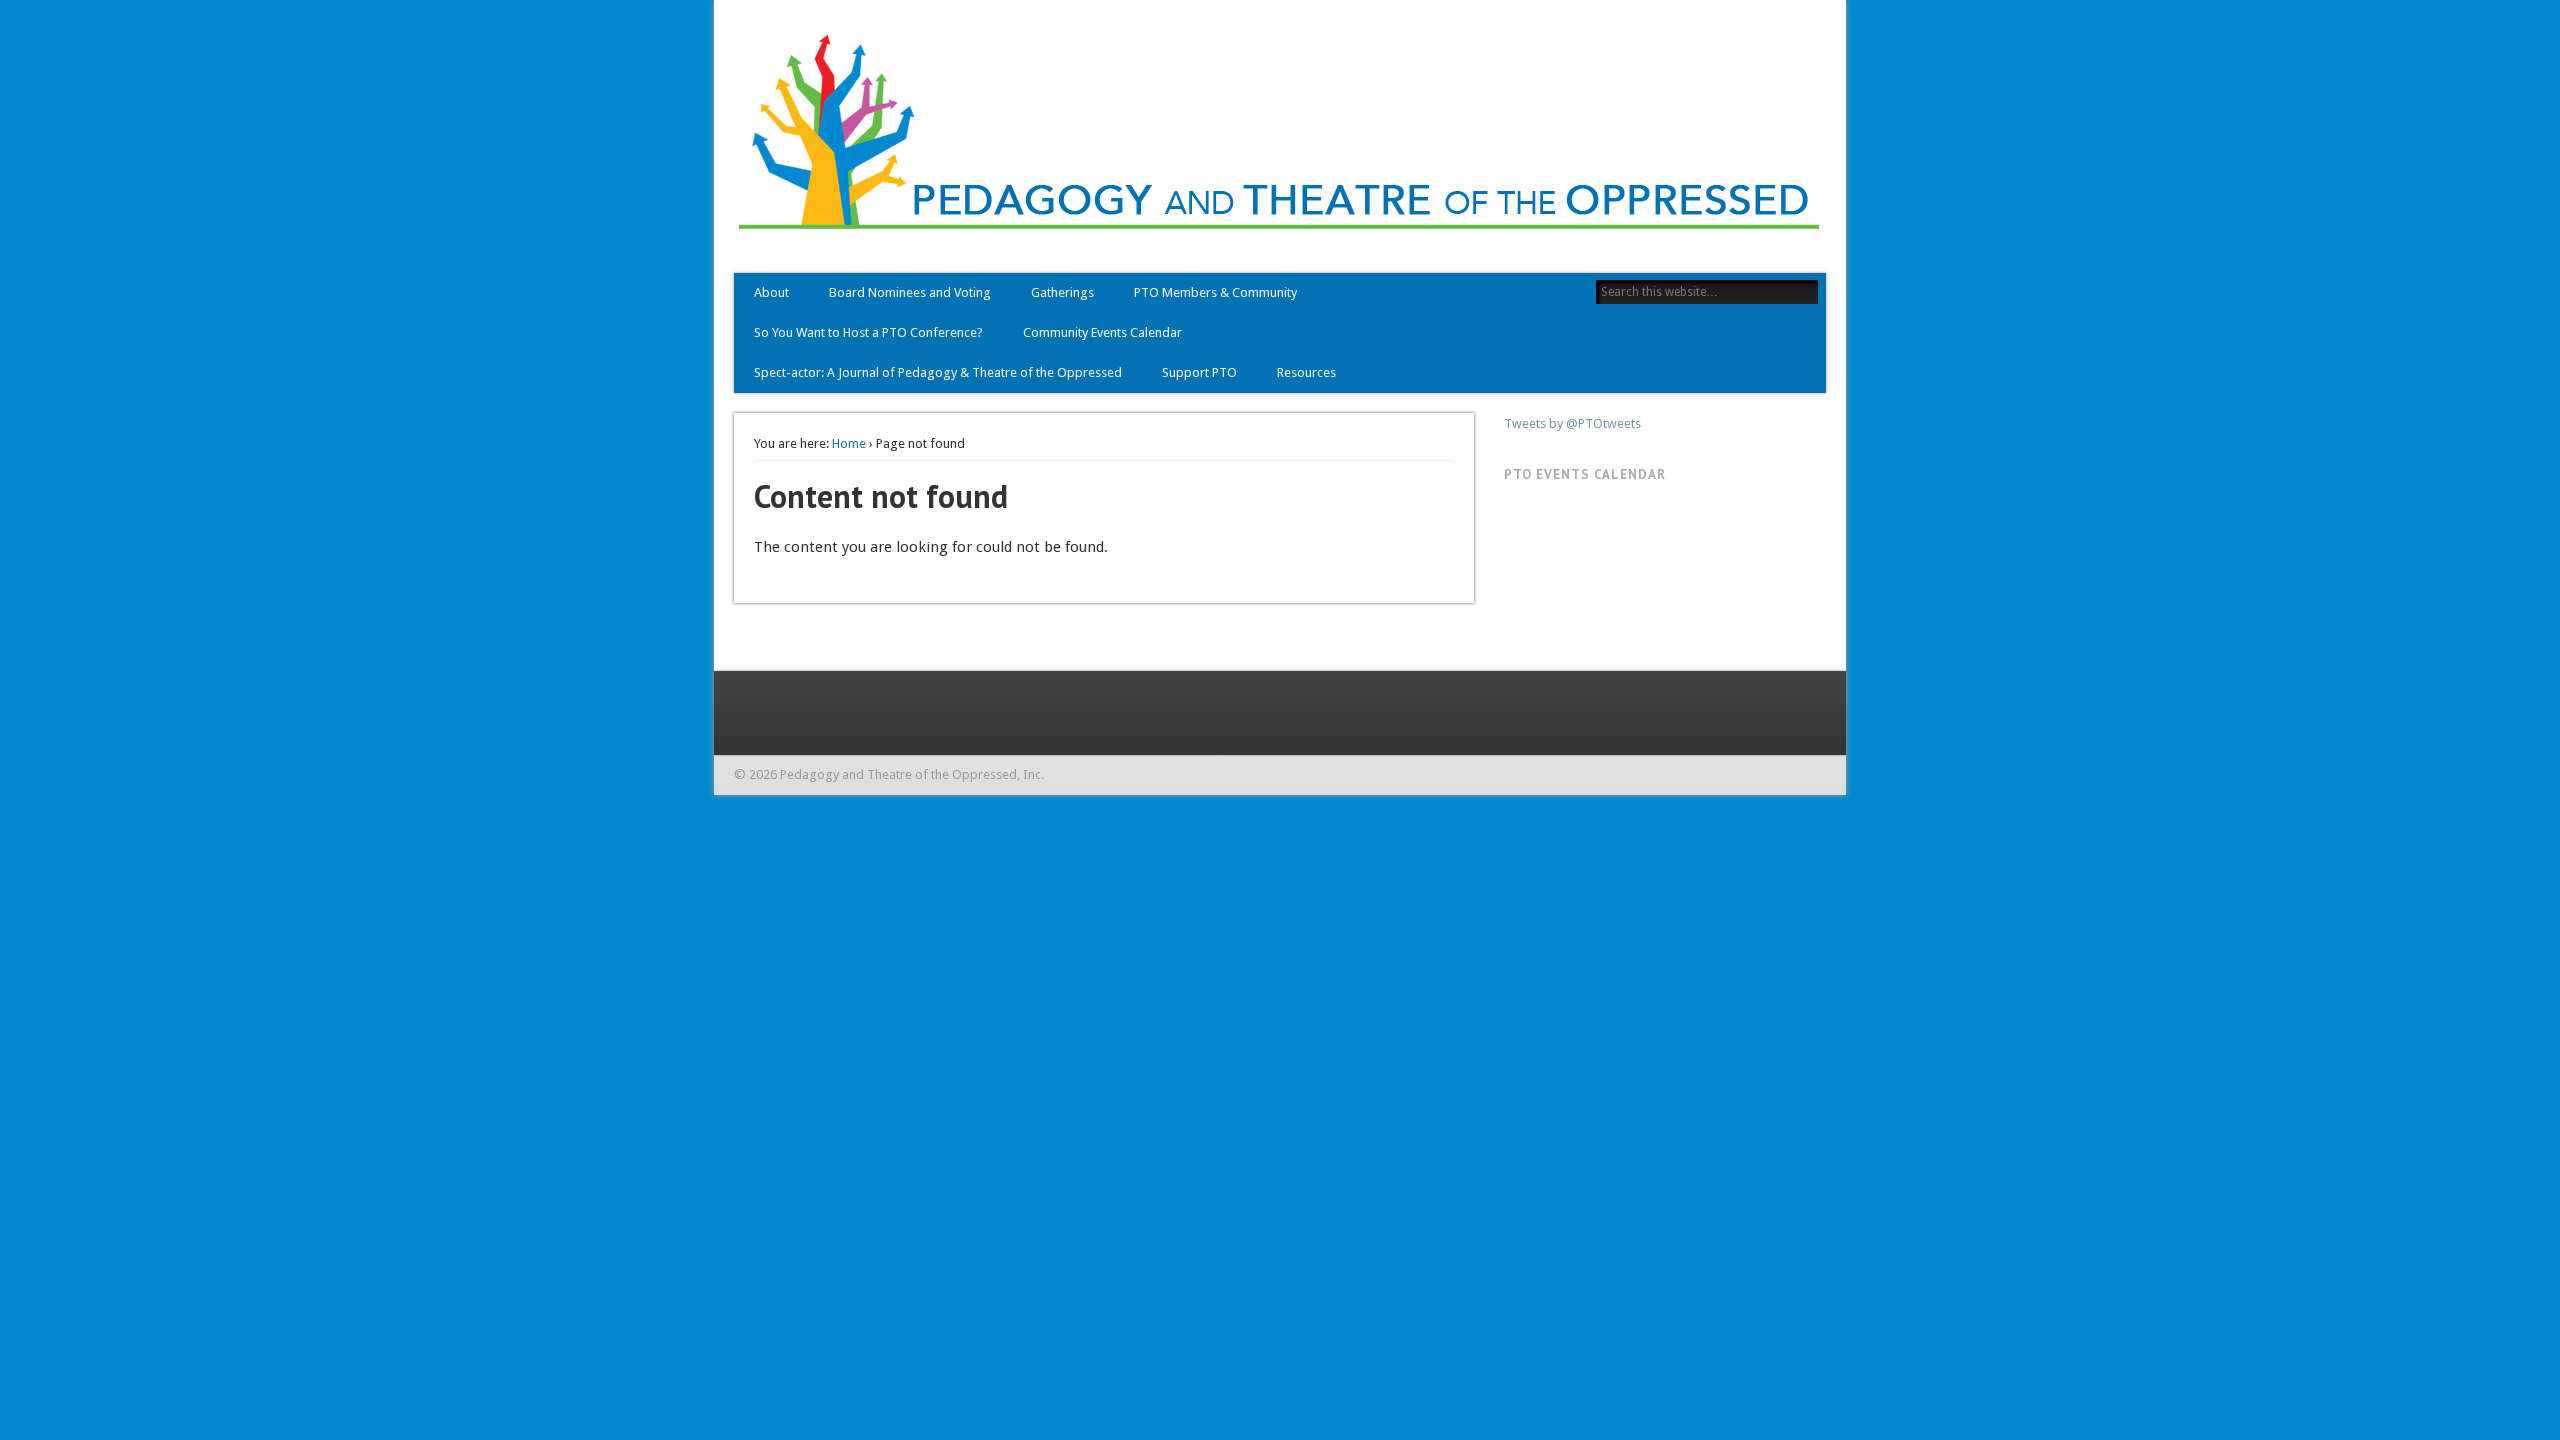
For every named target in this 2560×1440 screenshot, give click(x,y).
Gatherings (1062, 292)
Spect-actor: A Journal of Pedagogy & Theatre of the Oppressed (938, 372)
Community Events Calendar (1102, 332)
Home (849, 443)
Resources (1306, 372)
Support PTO (1199, 372)
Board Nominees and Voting (910, 292)
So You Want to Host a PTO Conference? (868, 332)
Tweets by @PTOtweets (1572, 423)
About (771, 292)
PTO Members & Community (1215, 292)
